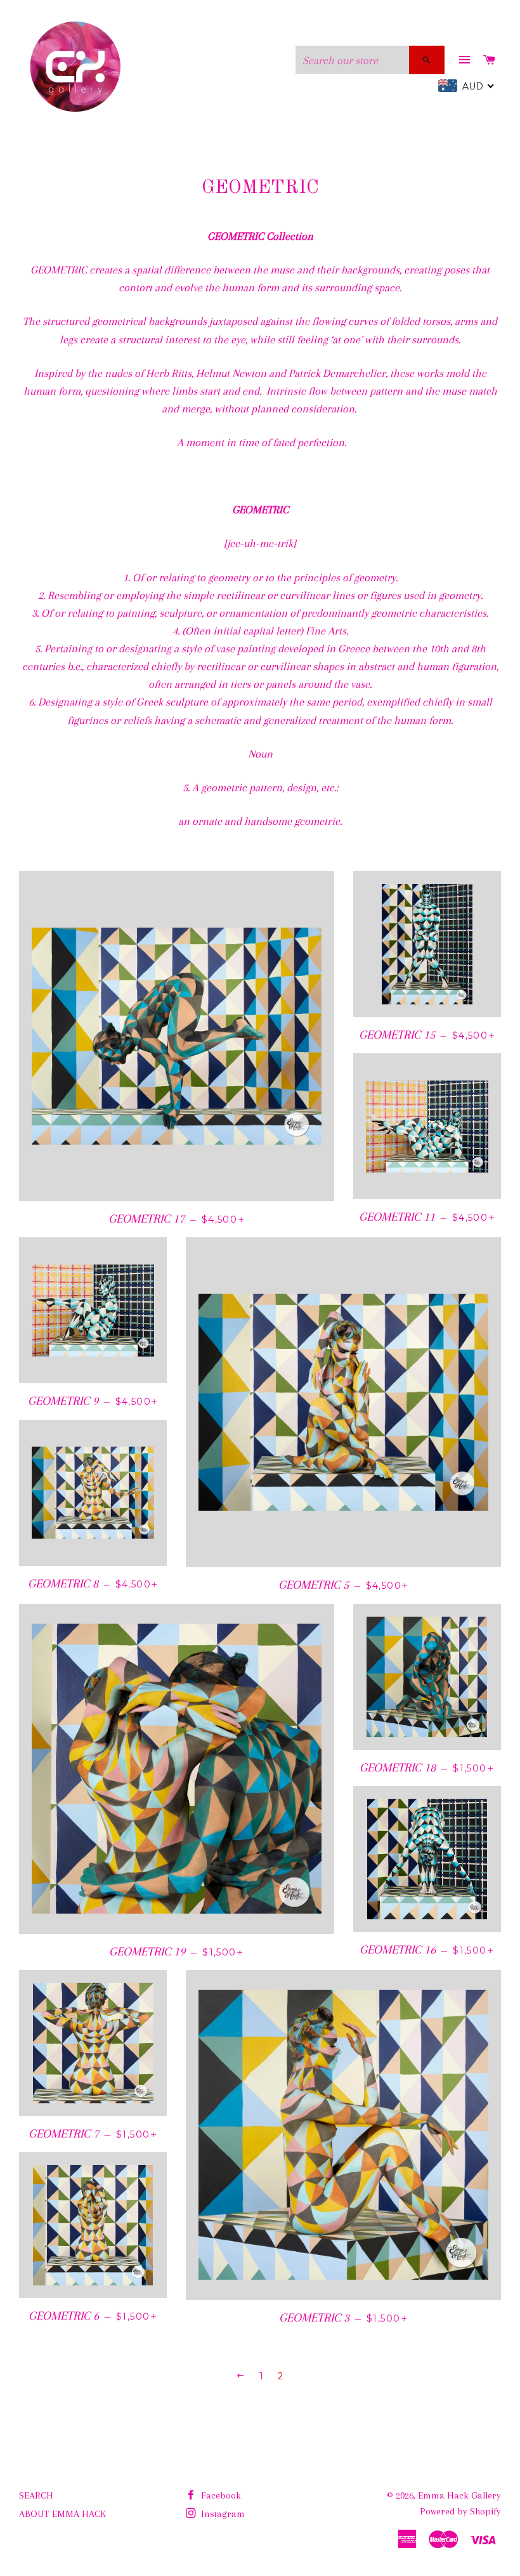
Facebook (220, 2495)
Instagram (222, 2514)
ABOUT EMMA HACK (62, 2514)
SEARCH (36, 2495)
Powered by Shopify (460, 2511)
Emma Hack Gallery (459, 2495)
